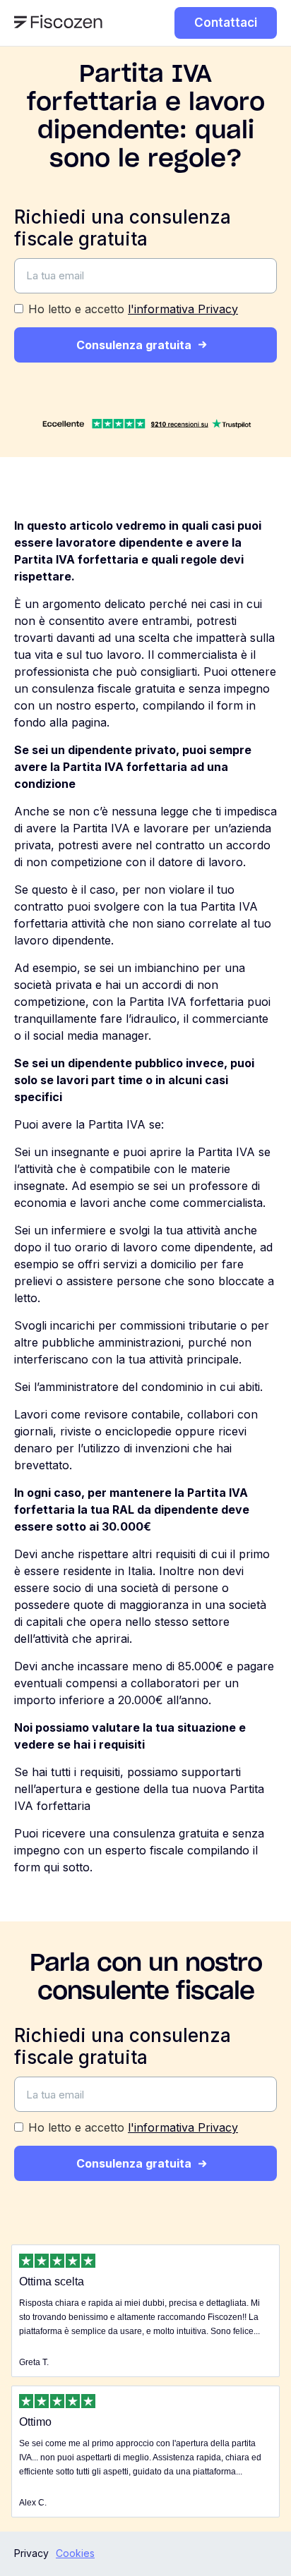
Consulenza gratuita (134, 345)
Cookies (75, 2553)
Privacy (31, 2553)
